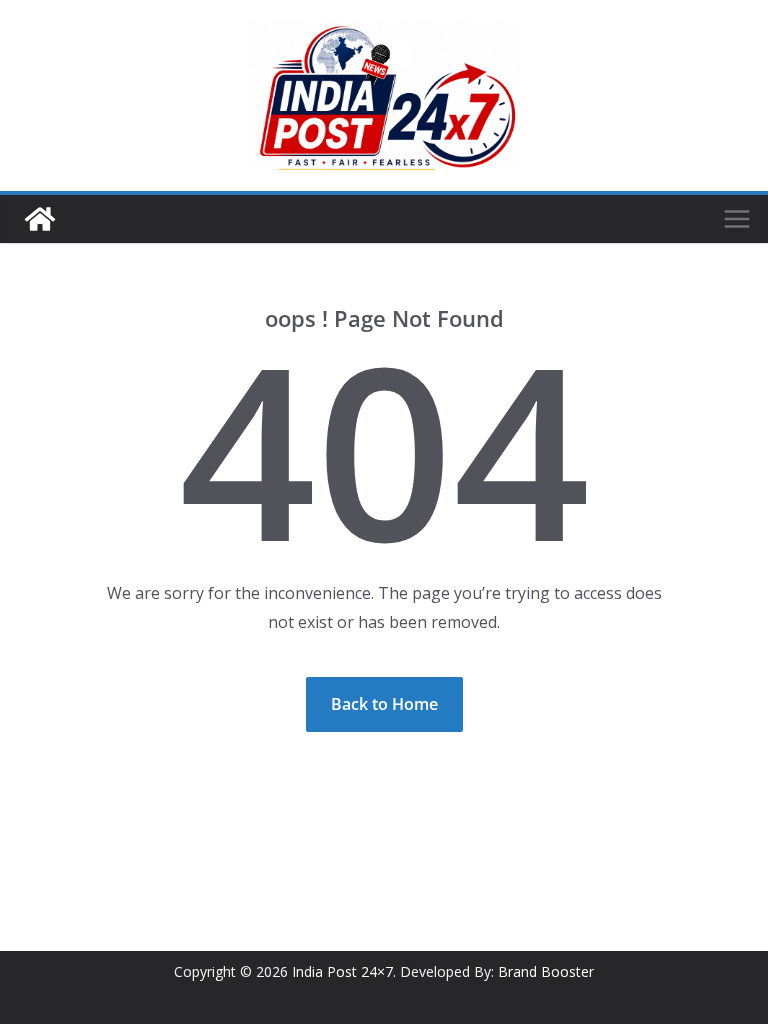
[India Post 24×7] (40, 219)
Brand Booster (546, 971)
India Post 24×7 (342, 971)
